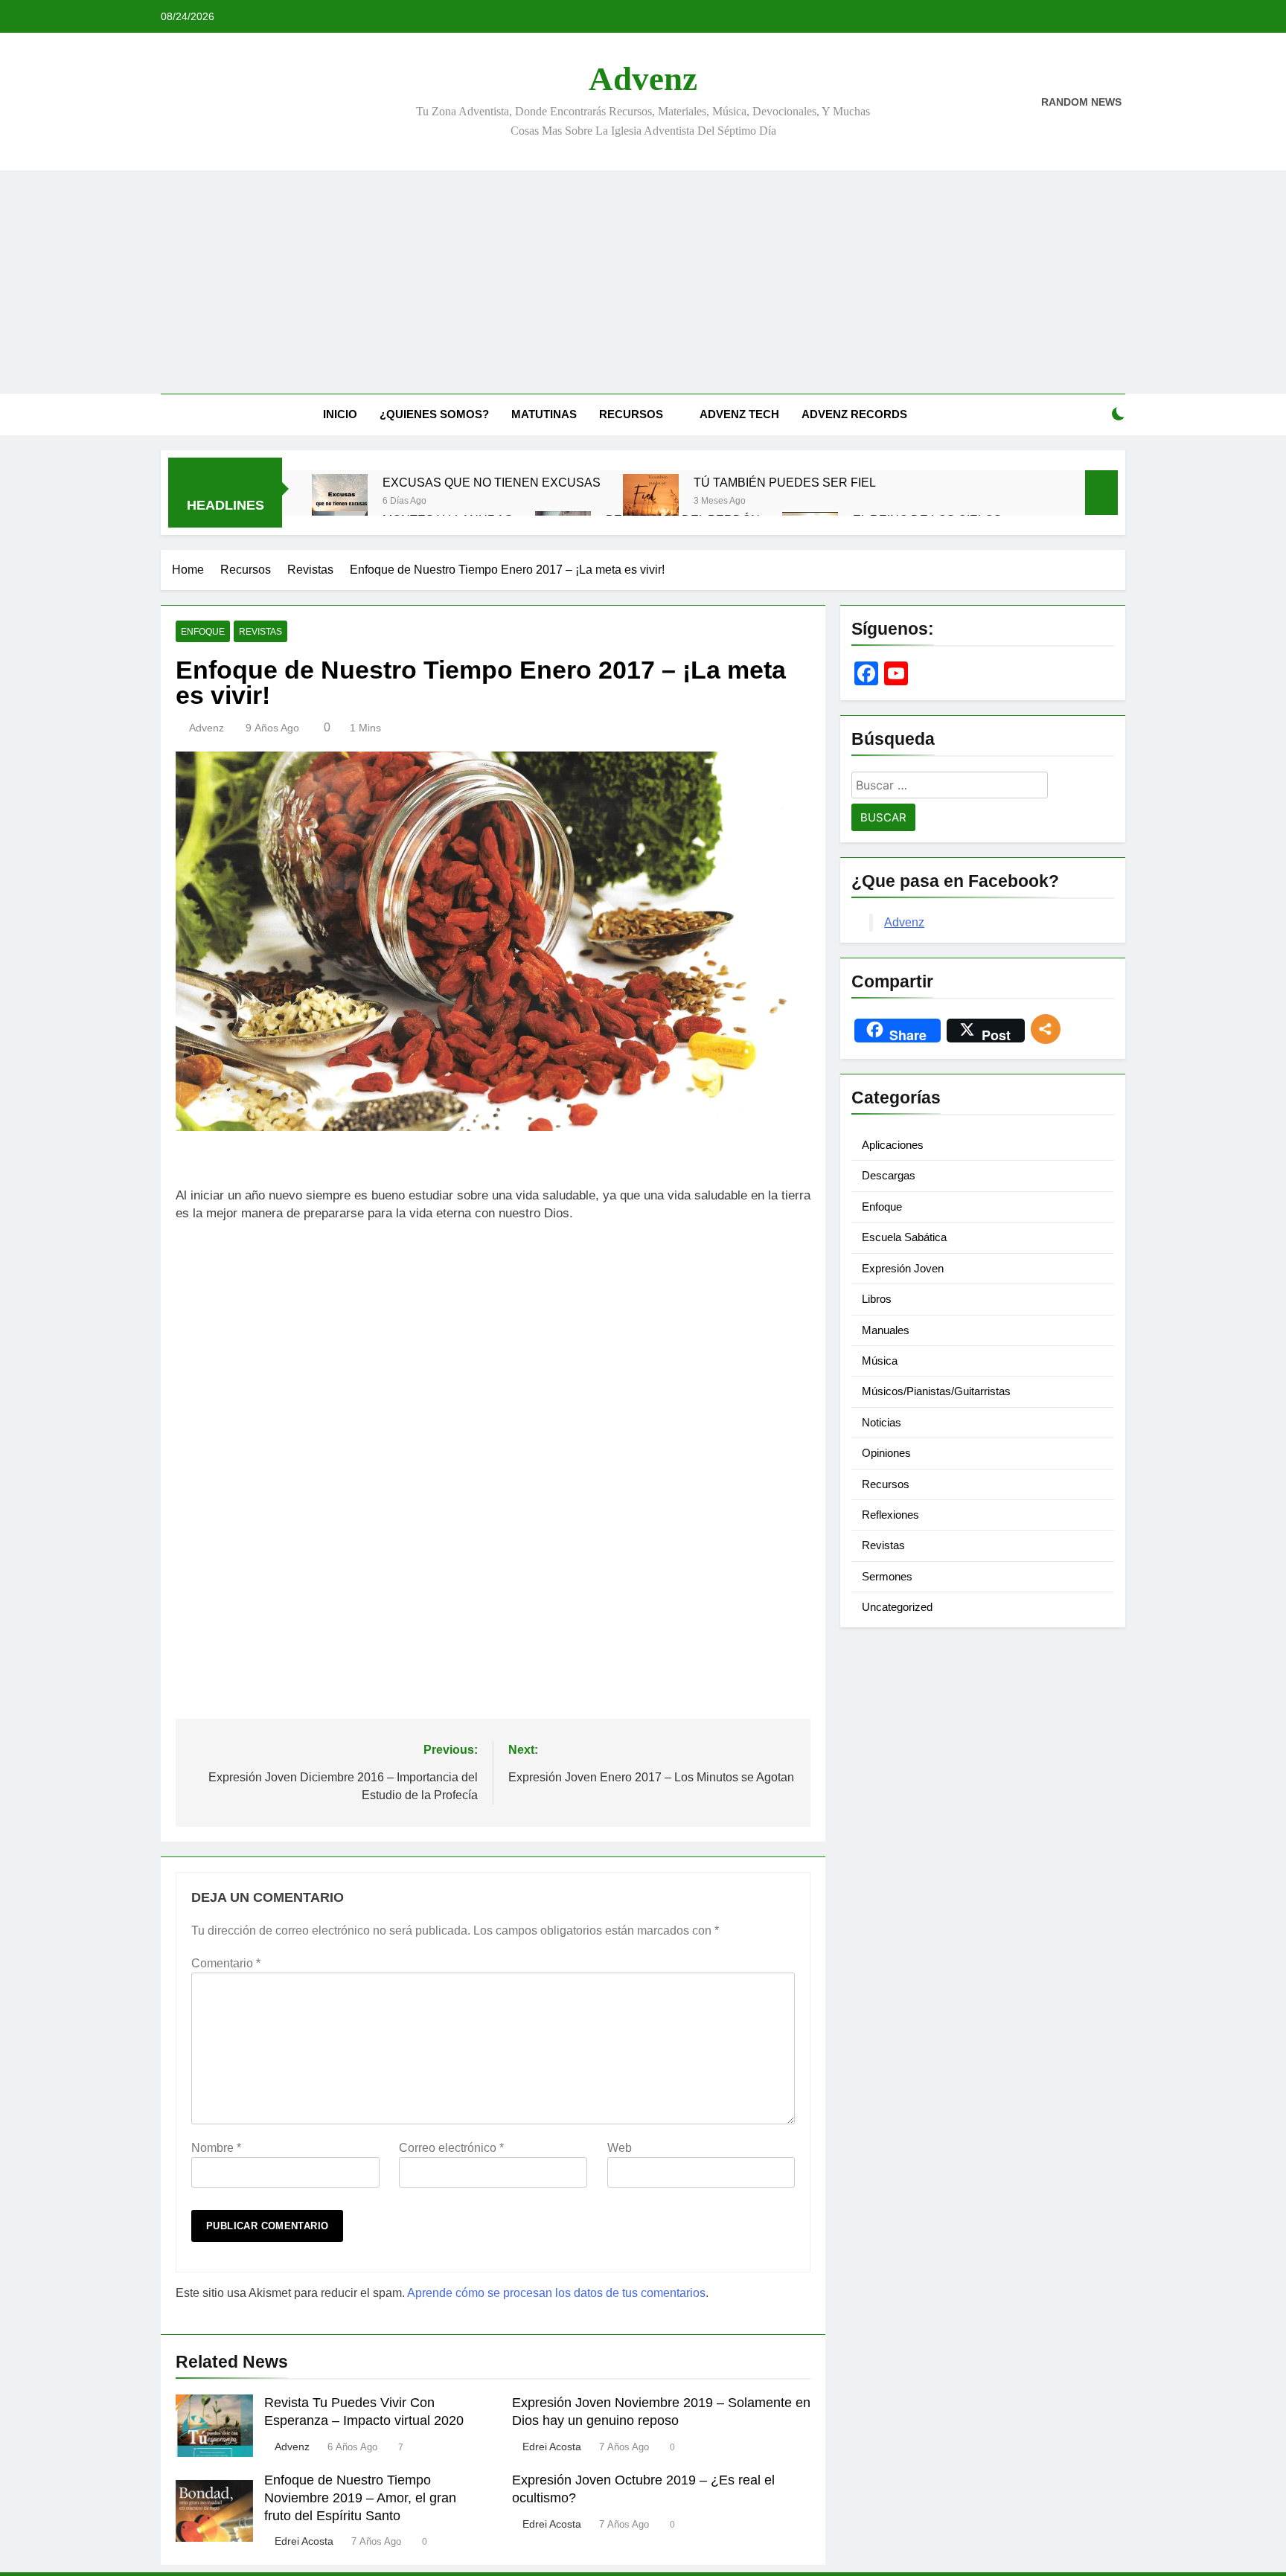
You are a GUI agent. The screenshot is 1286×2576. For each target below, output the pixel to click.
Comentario (226, 1963)
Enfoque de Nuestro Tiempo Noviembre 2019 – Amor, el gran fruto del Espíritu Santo (360, 2498)
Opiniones (886, 1453)
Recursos (631, 414)
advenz (207, 728)
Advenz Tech (739, 414)
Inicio (340, 414)
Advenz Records (854, 414)
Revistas (260, 632)
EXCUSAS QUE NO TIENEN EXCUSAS (492, 482)
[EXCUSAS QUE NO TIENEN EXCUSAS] (340, 502)
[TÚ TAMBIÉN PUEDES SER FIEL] (651, 502)
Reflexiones (890, 1515)
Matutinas (544, 414)
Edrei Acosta (552, 2447)
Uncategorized (897, 1607)
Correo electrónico (451, 2148)
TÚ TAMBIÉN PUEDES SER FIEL (785, 482)
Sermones (887, 1576)
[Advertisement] (643, 282)
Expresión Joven (903, 1268)
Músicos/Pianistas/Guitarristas (936, 1391)
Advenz (643, 79)
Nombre (216, 2148)
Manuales (886, 1330)
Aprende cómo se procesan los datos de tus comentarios (556, 2293)
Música (880, 1361)
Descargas (889, 1175)
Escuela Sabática (904, 1237)
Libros (877, 1299)
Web (620, 2148)
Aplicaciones (893, 1145)
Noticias (882, 1422)
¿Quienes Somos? (434, 414)
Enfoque (203, 632)
